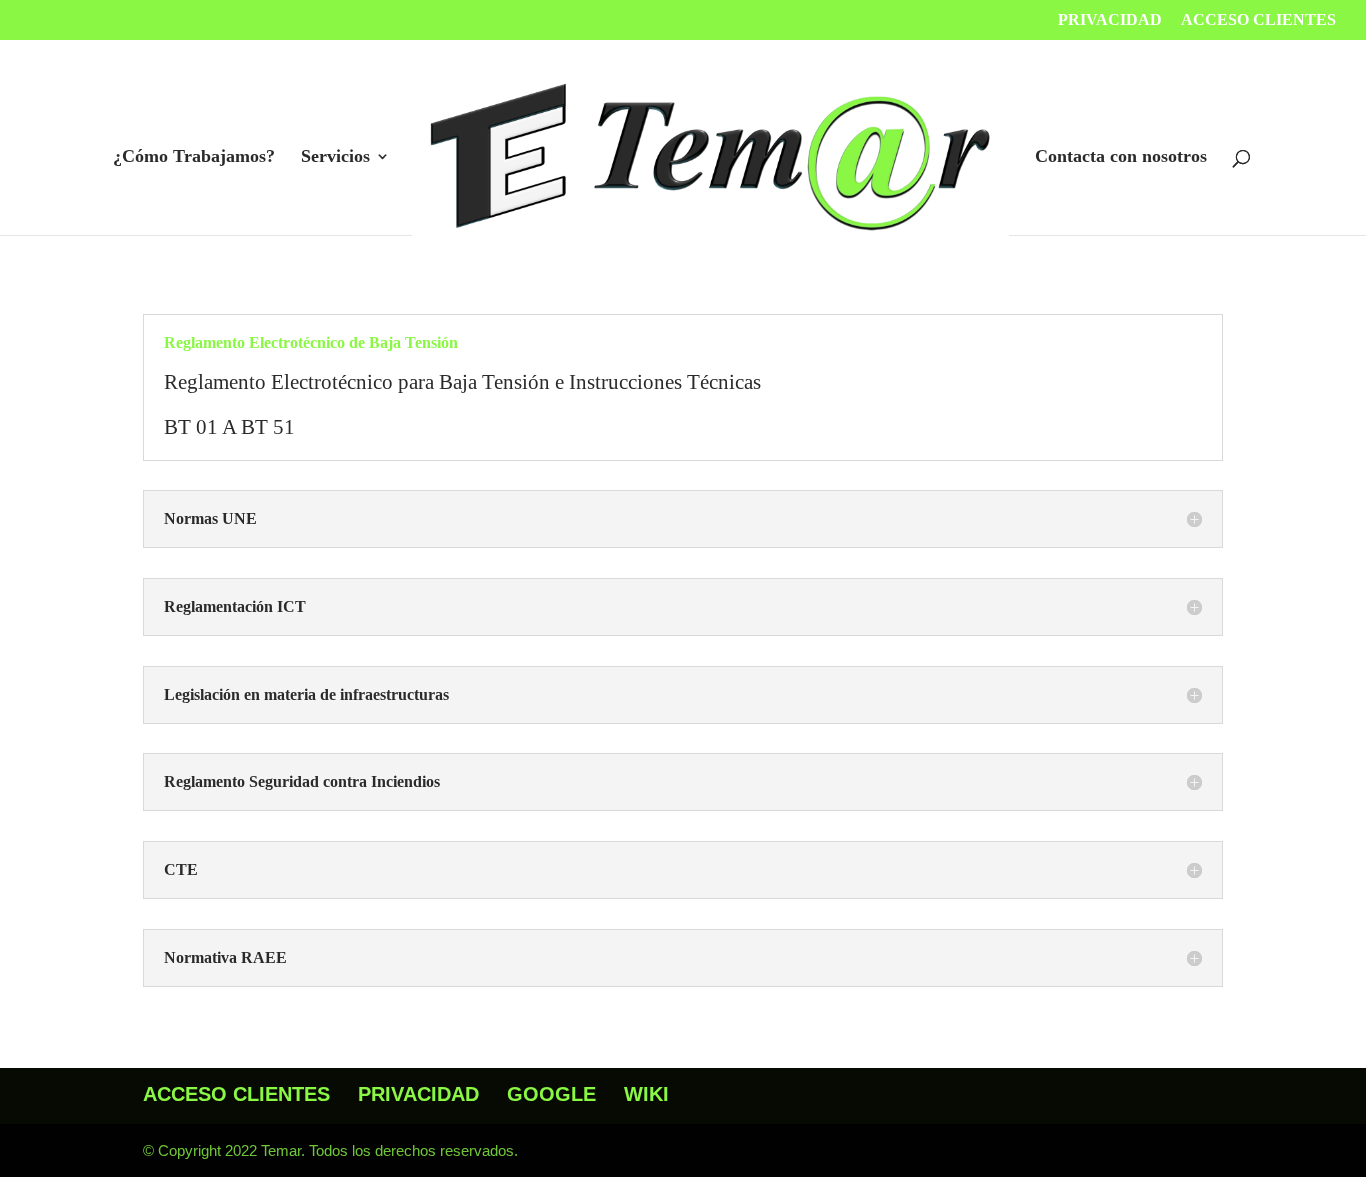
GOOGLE (551, 1094)
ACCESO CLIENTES (1258, 20)
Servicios (335, 157)
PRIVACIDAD (1110, 20)
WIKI (646, 1094)
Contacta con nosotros (1121, 157)
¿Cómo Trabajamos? (194, 157)
